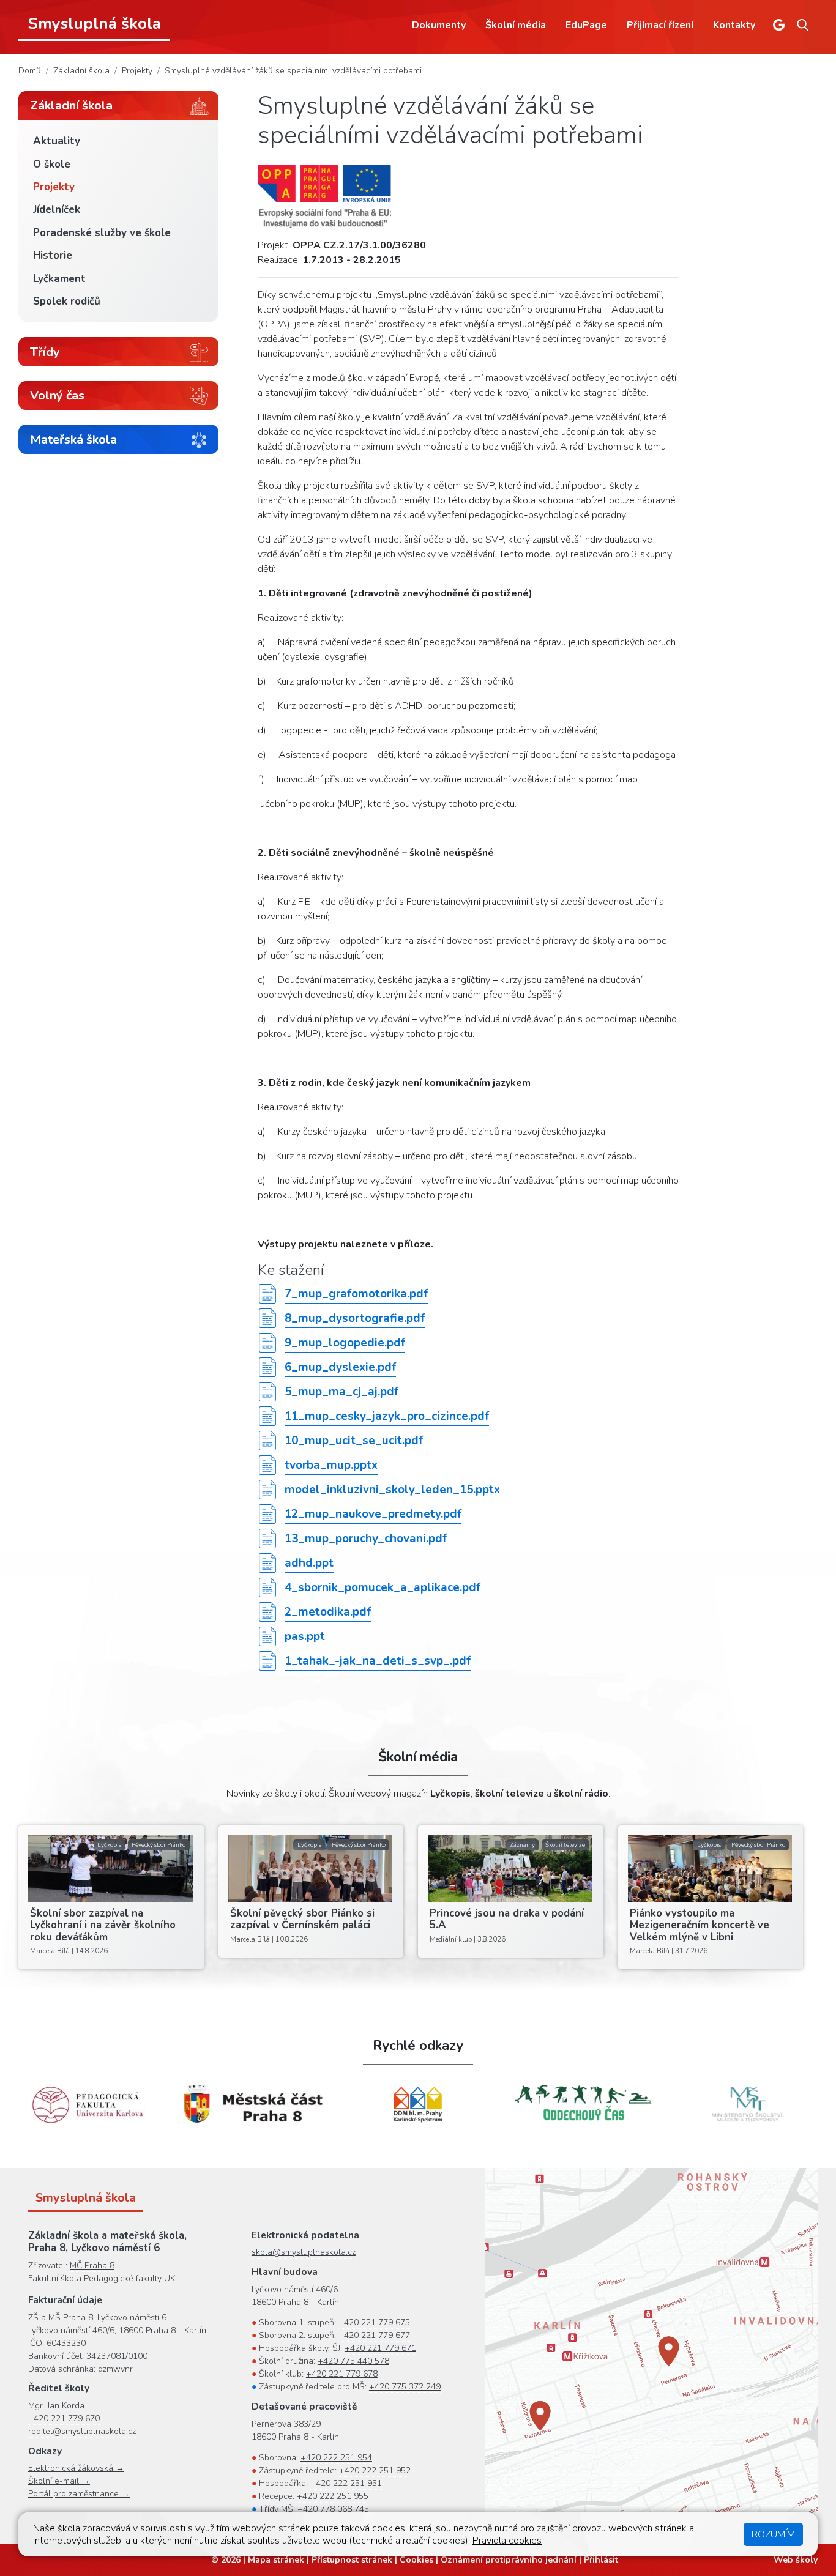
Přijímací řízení (660, 25)
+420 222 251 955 (333, 2496)
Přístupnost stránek (352, 2560)
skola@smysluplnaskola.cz (304, 2252)
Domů (30, 71)
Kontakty (734, 25)
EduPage (586, 25)
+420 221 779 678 (342, 2374)
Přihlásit (601, 2560)
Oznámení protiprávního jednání (509, 2560)
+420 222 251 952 (375, 2470)
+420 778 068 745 (333, 2509)
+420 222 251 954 (336, 2458)
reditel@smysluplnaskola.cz (82, 2431)
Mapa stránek (276, 2560)
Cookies (416, 2560)
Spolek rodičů (67, 301)
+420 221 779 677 (374, 2335)
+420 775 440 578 (353, 2361)
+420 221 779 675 (374, 2322)
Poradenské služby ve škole (102, 233)
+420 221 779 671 (380, 2348)
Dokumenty (439, 25)
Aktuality (57, 141)
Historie (53, 255)
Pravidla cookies (507, 2541)
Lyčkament (59, 279)
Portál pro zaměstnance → (79, 2494)
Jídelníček (57, 210)
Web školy (796, 2560)
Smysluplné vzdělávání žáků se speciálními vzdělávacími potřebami (293, 71)
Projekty (137, 71)
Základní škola (81, 71)
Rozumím (773, 2534)
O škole (52, 164)
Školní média (516, 25)
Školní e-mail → (59, 2481)
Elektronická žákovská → (76, 2468)
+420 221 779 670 (64, 2418)
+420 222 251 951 (346, 2483)
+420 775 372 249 (405, 2387)
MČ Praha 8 (92, 2266)
